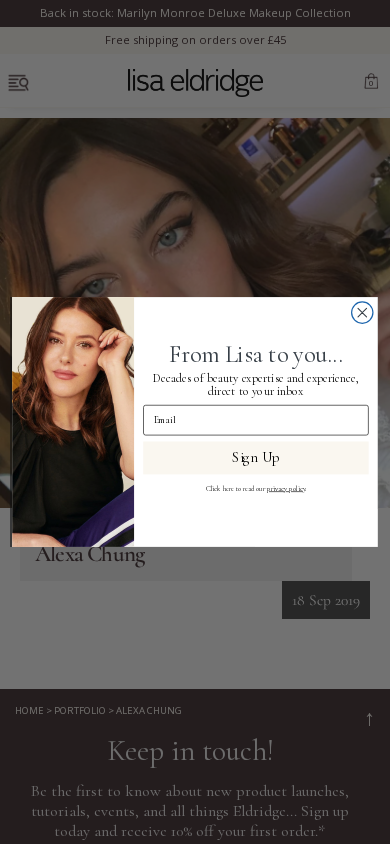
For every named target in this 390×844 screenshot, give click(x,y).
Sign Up (255, 458)
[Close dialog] (362, 312)
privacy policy (286, 488)
